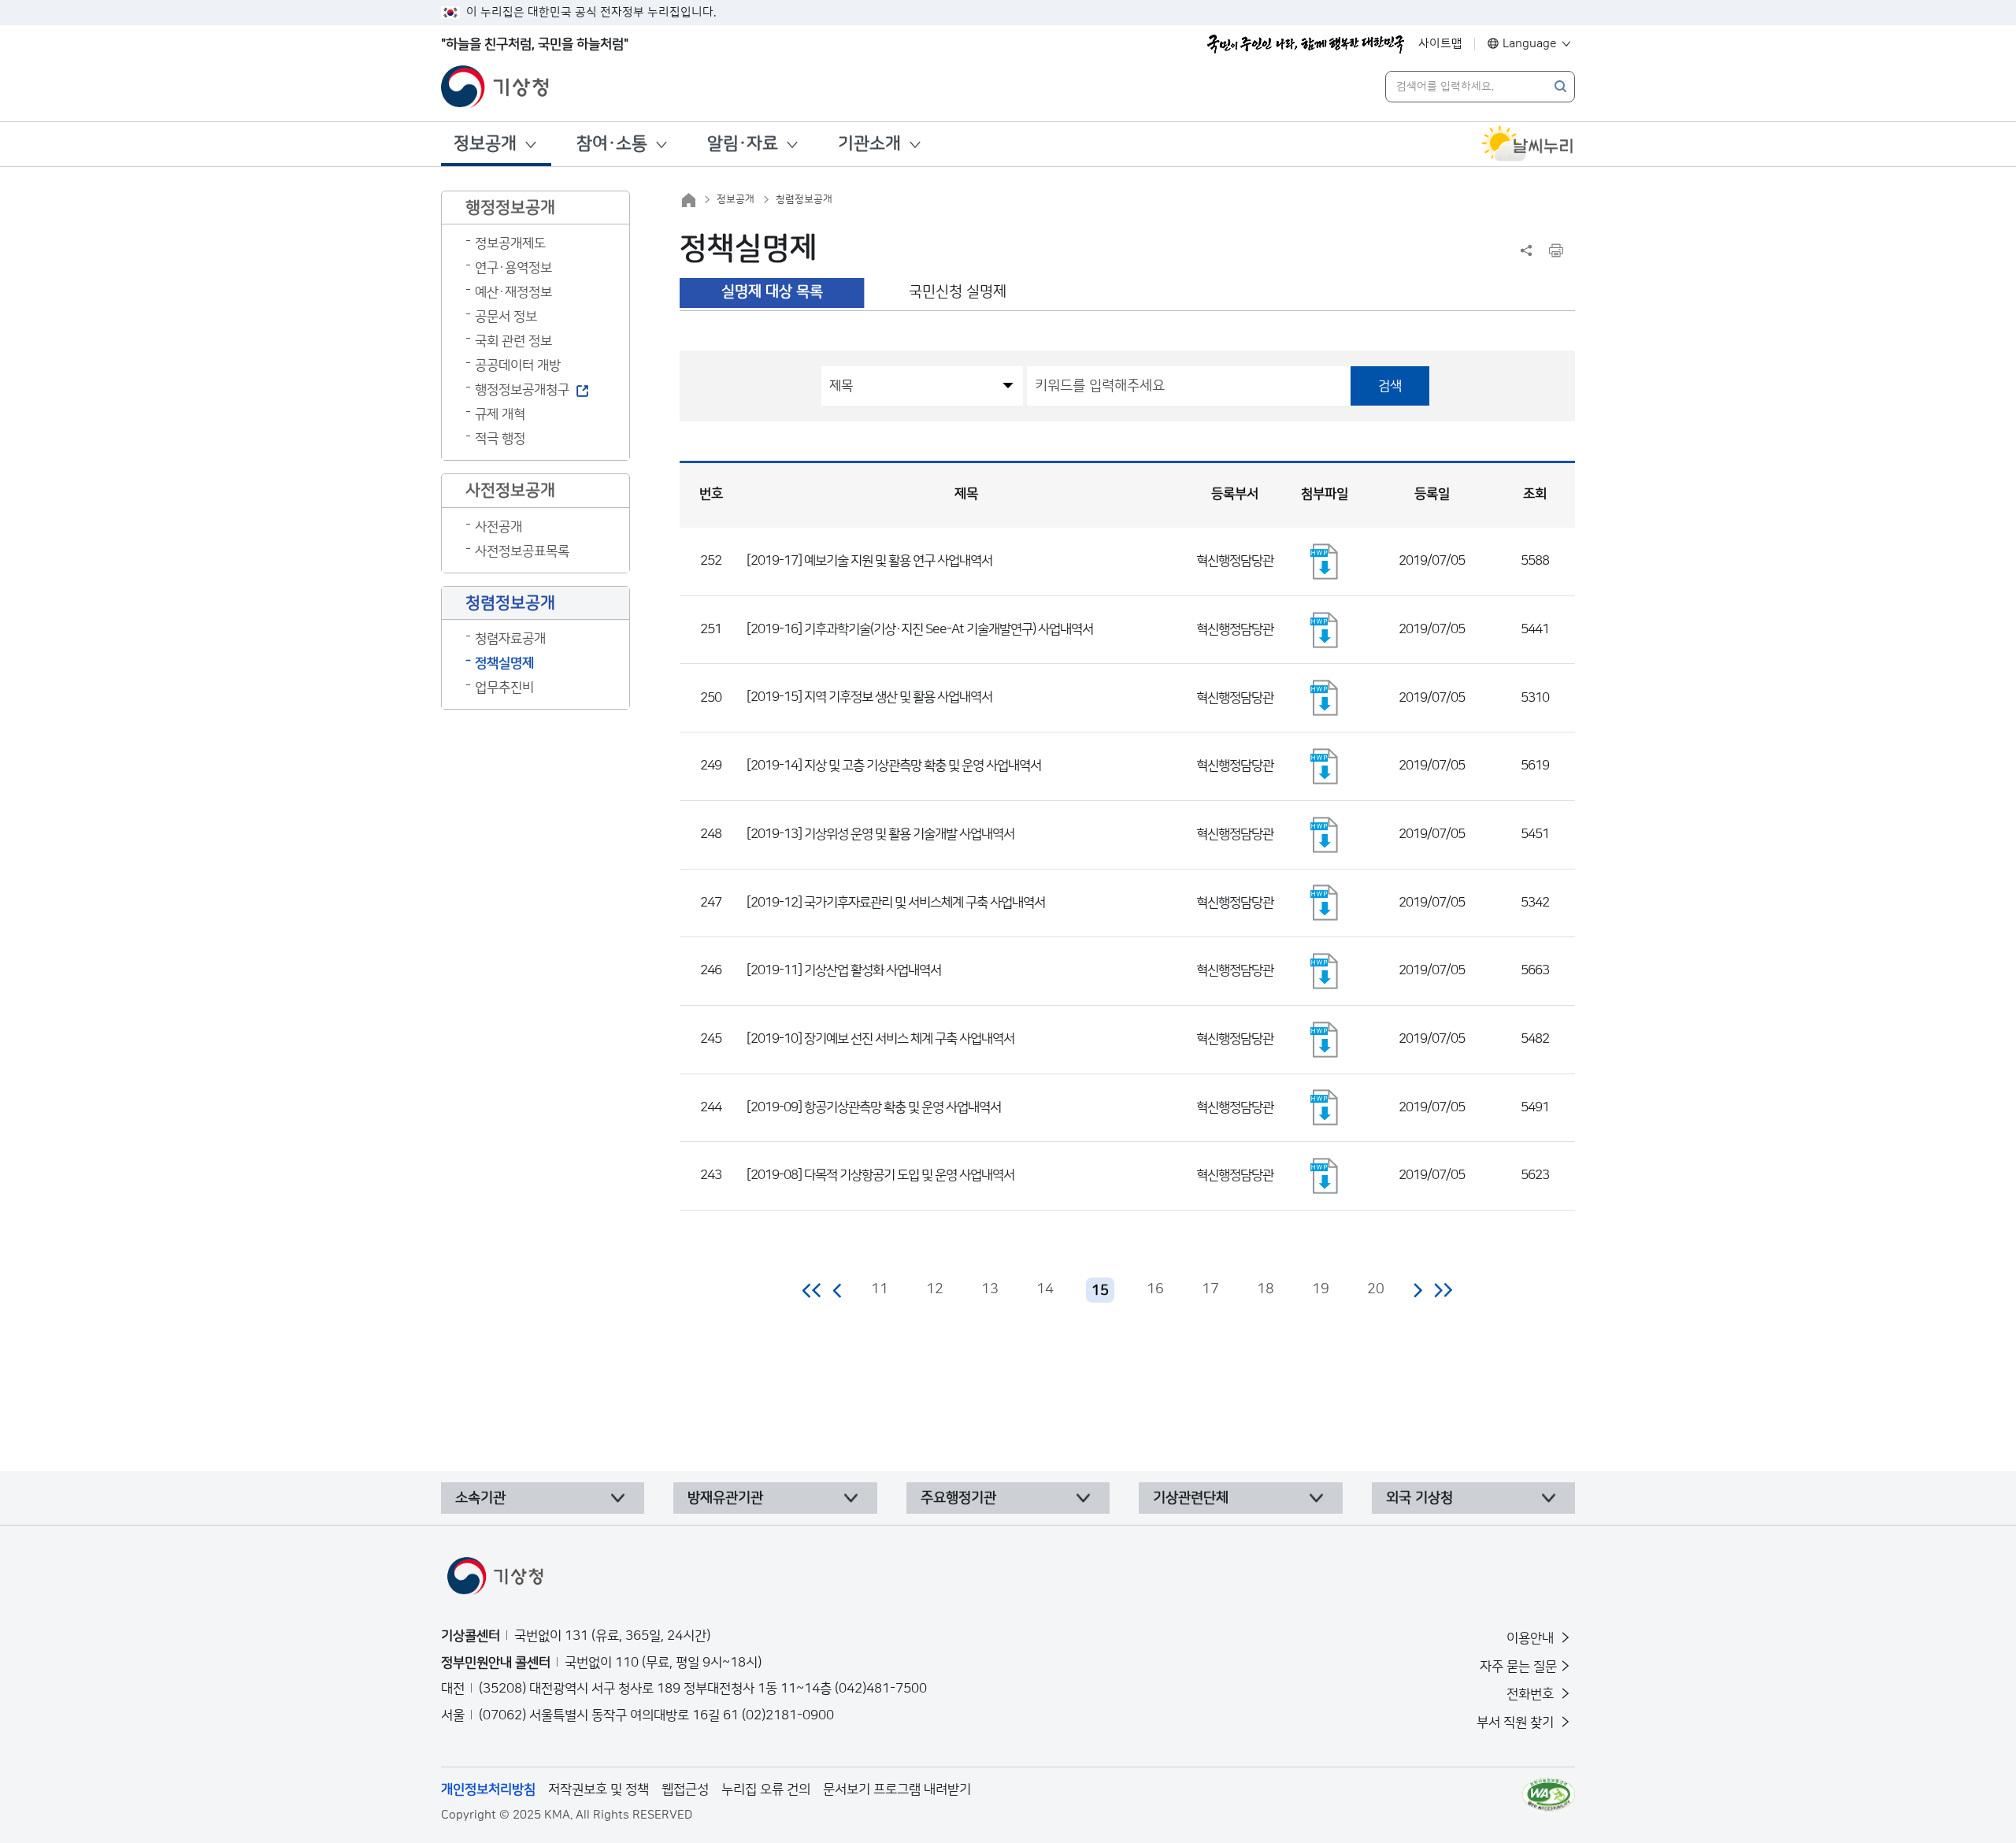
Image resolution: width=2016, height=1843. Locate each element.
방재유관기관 (725, 1498)
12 (935, 1289)
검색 (1390, 386)
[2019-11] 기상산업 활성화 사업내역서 (844, 970)
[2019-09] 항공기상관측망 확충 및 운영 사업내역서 (874, 1107)
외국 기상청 (1419, 1498)
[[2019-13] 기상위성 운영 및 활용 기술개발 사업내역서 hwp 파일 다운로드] (1325, 835)
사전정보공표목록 (522, 551)
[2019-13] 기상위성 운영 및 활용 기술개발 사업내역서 (880, 834)
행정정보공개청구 (522, 390)
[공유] (1526, 250)
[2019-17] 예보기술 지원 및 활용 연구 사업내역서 (869, 561)
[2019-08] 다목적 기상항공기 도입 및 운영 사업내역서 (880, 1175)
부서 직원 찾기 (1517, 1722)
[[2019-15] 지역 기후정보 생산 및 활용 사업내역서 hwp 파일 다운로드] (1325, 698)
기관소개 (869, 144)
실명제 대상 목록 (772, 292)
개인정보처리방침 (488, 1789)
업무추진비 (504, 688)
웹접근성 (685, 1789)
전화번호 (1532, 1694)
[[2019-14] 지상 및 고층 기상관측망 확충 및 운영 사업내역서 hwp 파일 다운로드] (1325, 766)
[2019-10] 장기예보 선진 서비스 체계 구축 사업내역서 (880, 1039)
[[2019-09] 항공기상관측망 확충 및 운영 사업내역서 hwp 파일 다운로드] (1325, 1107)
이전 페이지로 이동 (838, 1290)
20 (1376, 1289)
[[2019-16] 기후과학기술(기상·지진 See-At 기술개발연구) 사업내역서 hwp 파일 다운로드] (1325, 630)
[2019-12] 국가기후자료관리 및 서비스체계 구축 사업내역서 (896, 903)
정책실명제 (504, 663)
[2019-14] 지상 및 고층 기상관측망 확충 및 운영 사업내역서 (894, 766)
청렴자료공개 (510, 639)
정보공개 (485, 144)
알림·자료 (743, 144)
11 (880, 1289)
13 (990, 1289)
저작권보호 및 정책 (598, 1789)
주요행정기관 (958, 1498)
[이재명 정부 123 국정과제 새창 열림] (1306, 44)
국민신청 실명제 (958, 292)
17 (1210, 1289)
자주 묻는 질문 (1518, 1667)
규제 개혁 (500, 414)
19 (1321, 1289)
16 (1155, 1289)
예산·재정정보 (513, 292)
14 (1045, 1289)
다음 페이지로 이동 (1417, 1290)
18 (1266, 1289)
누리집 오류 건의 (766, 1789)
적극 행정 (500, 439)
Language (1530, 44)
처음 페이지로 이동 (812, 1290)
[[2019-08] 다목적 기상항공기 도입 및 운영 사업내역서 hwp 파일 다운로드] (1325, 1176)
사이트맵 (1440, 44)
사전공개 (498, 527)
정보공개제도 (510, 243)
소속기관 (480, 1498)
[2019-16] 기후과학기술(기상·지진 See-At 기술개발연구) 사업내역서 (920, 629)
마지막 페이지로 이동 (1443, 1290)
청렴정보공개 (804, 199)
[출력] (1556, 250)
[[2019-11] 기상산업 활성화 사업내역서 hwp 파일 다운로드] (1325, 971)
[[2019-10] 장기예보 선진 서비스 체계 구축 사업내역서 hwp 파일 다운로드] (1325, 1040)
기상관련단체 (1191, 1498)
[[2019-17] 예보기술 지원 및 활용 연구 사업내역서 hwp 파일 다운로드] (1325, 562)
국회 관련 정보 (513, 341)
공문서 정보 (506, 317)
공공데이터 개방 (518, 365)
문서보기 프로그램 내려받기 (897, 1789)
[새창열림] (1528, 144)
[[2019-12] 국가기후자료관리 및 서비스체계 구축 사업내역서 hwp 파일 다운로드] (1325, 903)
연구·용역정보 (513, 268)
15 (1100, 1291)
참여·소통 (612, 144)
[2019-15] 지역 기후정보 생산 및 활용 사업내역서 (869, 697)
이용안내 (1532, 1638)
